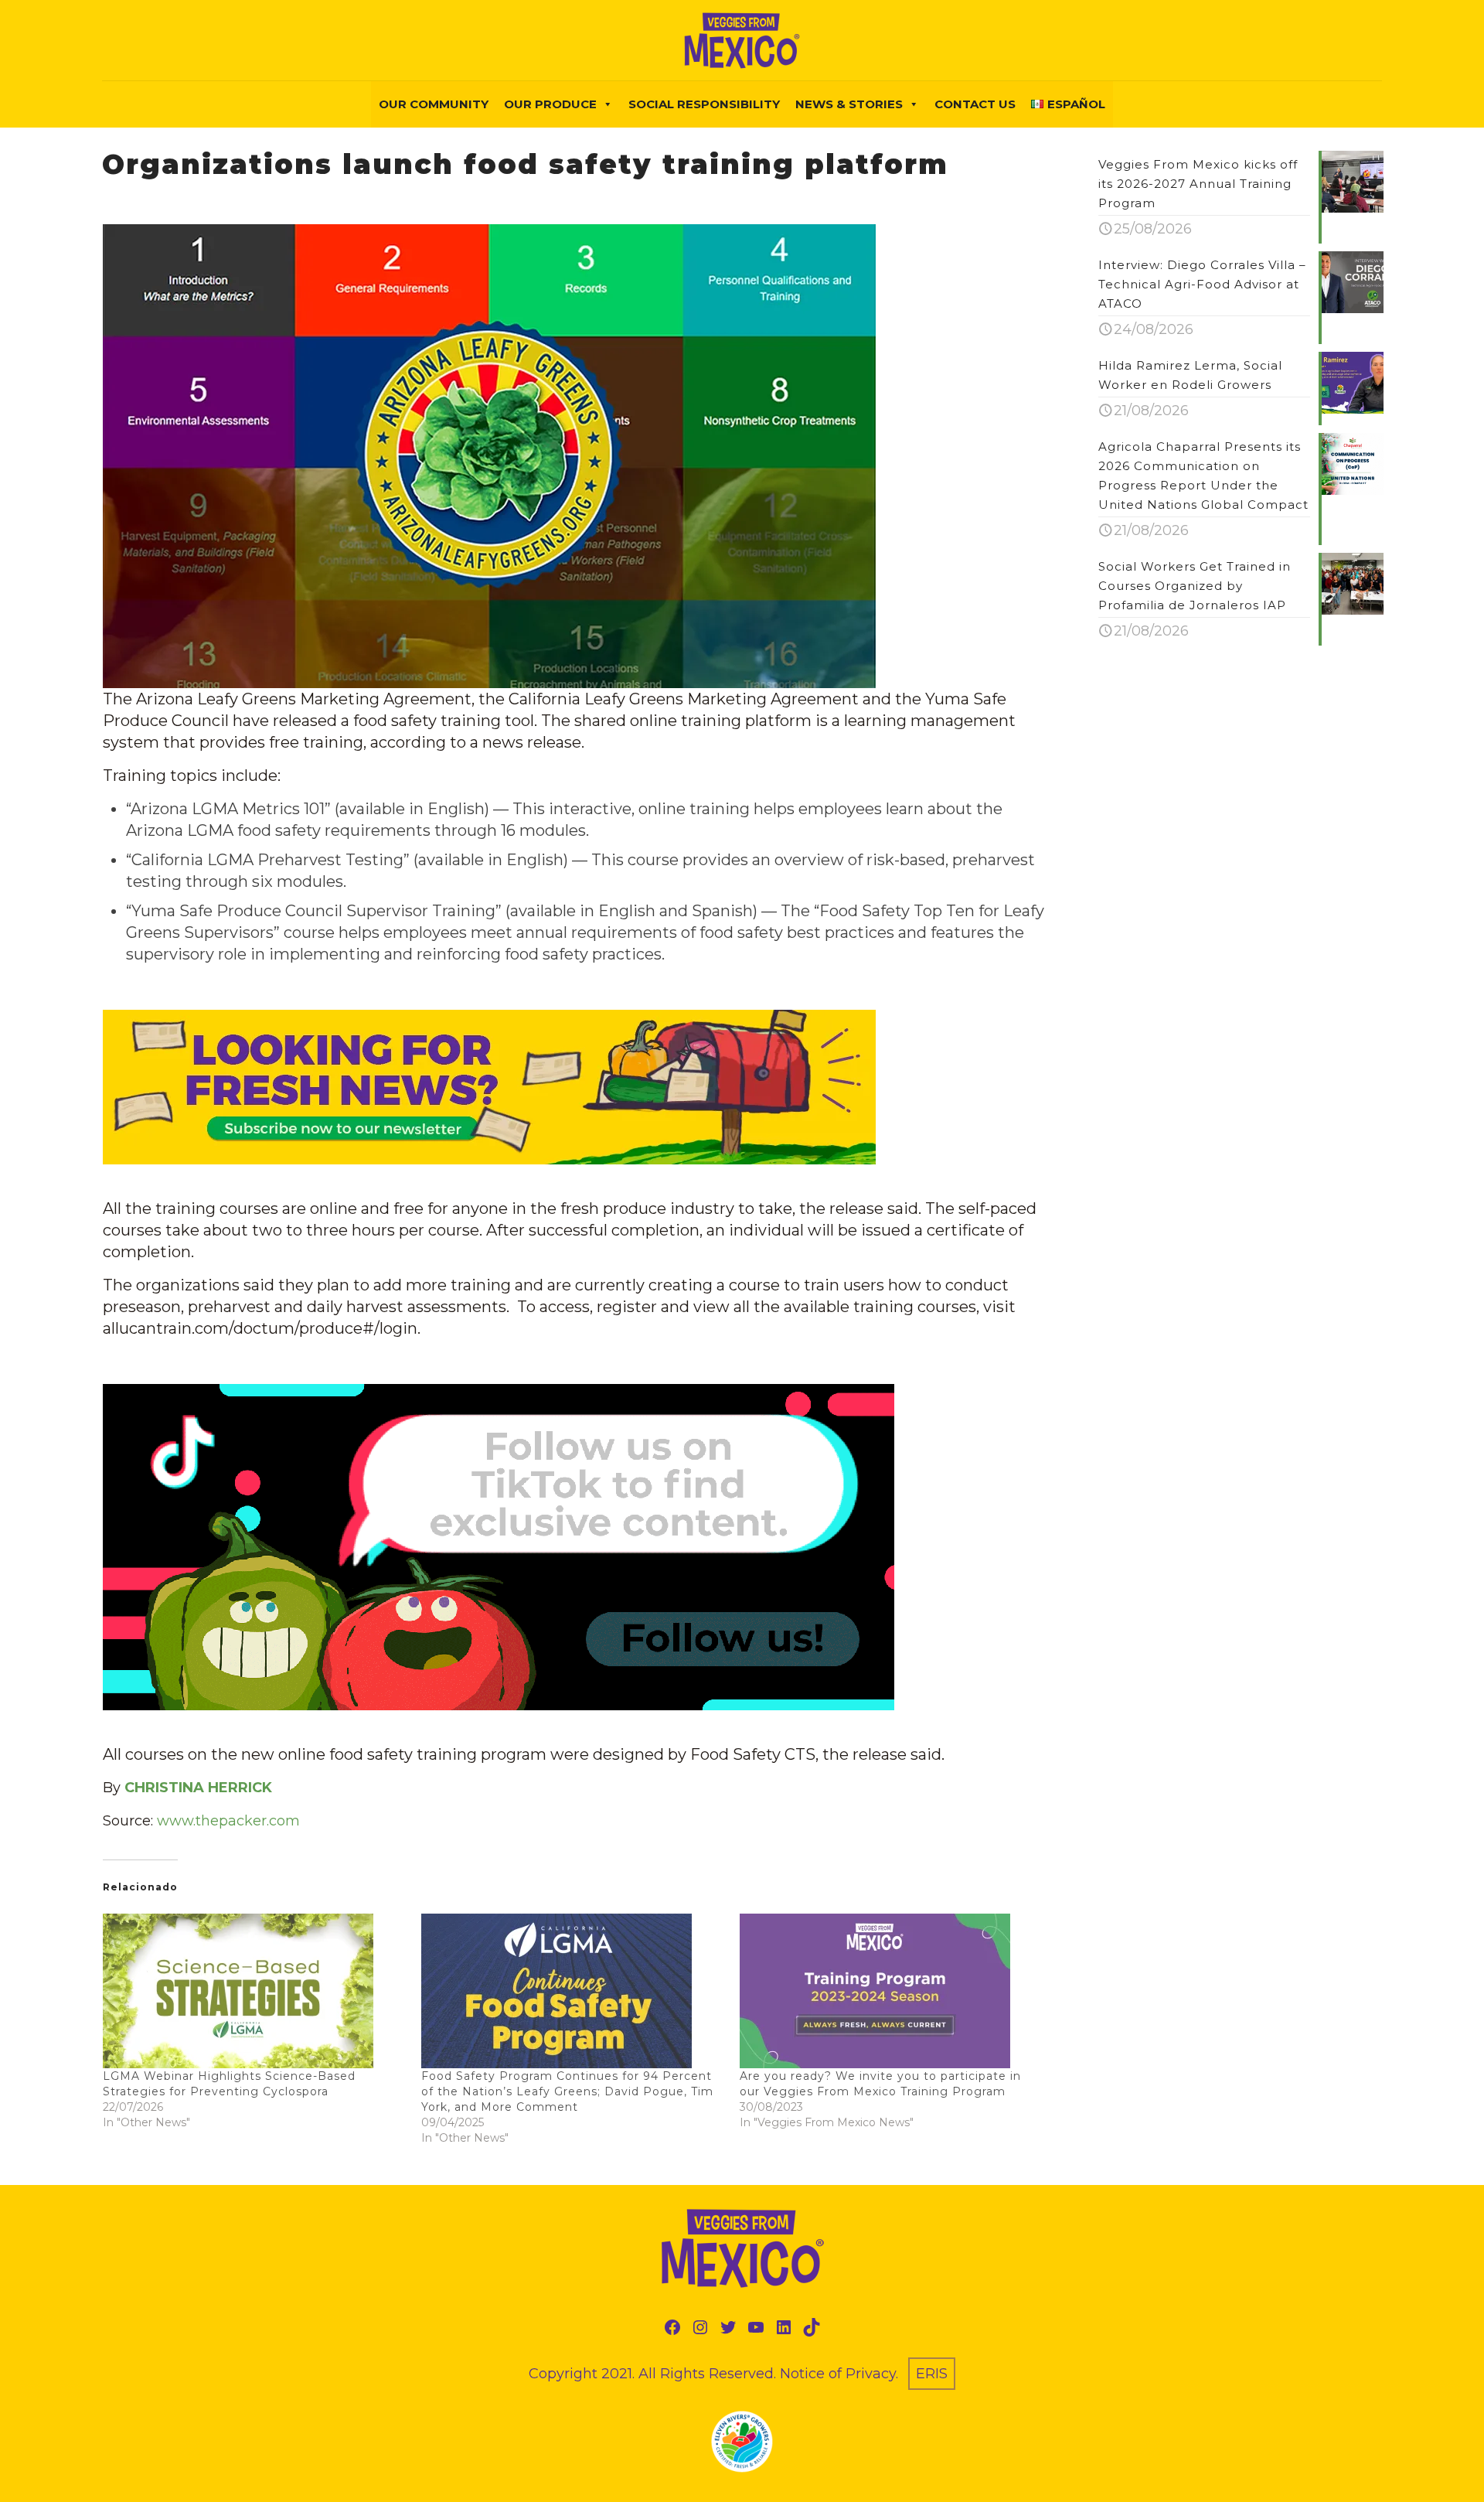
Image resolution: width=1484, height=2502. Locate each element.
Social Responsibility (704, 104)
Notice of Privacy (838, 2374)
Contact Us (975, 104)
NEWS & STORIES (849, 104)
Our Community (434, 104)
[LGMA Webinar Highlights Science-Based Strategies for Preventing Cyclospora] (254, 1991)
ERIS (932, 2374)
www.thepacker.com (228, 1821)
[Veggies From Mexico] (742, 40)
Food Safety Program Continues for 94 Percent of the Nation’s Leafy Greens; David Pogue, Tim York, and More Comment (567, 2091)
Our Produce (550, 104)
